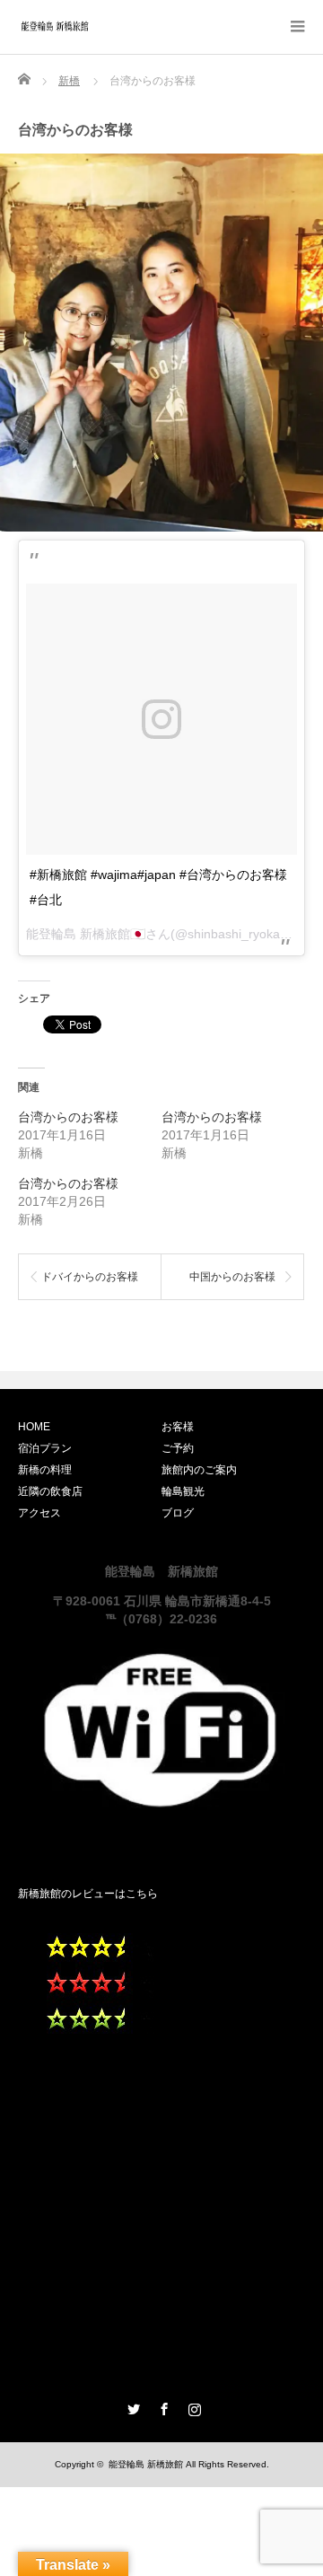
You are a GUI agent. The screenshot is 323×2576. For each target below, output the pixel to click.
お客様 (178, 1427)
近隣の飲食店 (50, 1491)
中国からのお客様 (232, 1277)
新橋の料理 (45, 1470)
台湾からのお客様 (68, 1117)
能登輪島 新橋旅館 (146, 2464)
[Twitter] (131, 2406)
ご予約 (178, 1448)
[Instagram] (192, 2406)
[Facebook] (161, 2406)
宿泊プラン (45, 1448)
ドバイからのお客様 (90, 1277)
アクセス (39, 1513)
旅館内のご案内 (199, 1470)
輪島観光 (183, 1491)
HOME (34, 1427)
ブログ (178, 1513)
